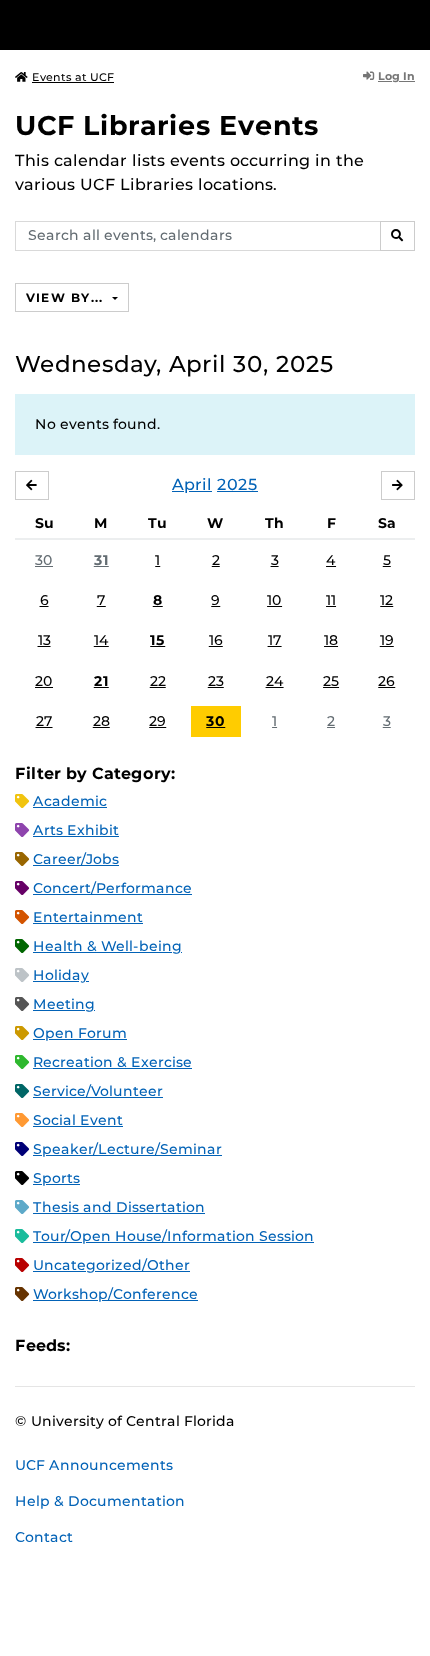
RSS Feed (164, 1345)
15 (157, 640)
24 (275, 681)
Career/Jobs (76, 859)
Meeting (64, 1004)
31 (101, 560)
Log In (396, 76)
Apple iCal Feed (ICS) (96, 1345)
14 (101, 640)
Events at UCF (73, 77)
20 (44, 681)
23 (216, 681)
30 (44, 560)
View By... (67, 297)
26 (386, 681)
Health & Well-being (107, 946)
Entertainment (88, 917)
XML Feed (198, 1345)
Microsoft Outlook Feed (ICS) (130, 1345)
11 (331, 600)
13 (44, 640)
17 (275, 640)
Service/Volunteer (98, 1091)
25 (331, 681)
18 (331, 640)
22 (158, 681)
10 (274, 600)
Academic (70, 801)
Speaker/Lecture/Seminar (127, 1149)
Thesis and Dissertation (119, 1207)
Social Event (78, 1120)
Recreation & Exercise (112, 1062)
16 (216, 640)
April (192, 484)
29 (157, 721)
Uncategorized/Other (111, 1265)
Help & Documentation (100, 1501)
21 (101, 681)
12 (386, 600)
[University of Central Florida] (152, 24)
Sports (56, 1178)
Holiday (61, 975)
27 (44, 721)
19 (387, 640)
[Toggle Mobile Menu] (410, 23)
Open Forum (80, 1033)
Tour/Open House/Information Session (173, 1236)
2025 (237, 484)
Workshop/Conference (115, 1294)
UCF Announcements (94, 1465)
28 (101, 721)
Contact (44, 1537)
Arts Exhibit (76, 830)
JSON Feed (232, 1345)
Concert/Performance (112, 888)
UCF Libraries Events (167, 125)
